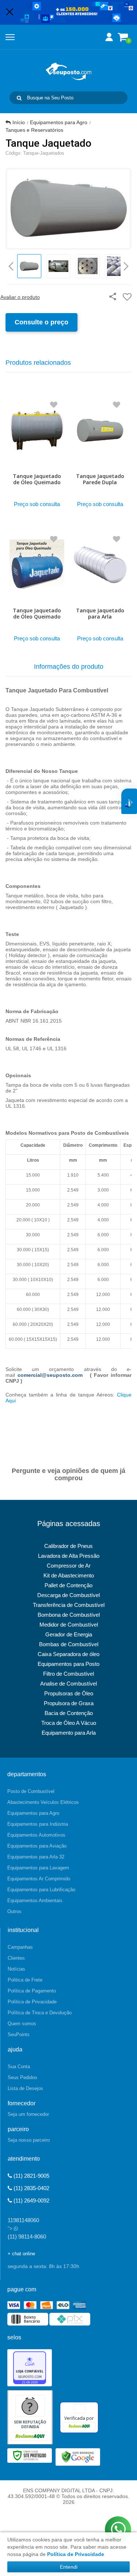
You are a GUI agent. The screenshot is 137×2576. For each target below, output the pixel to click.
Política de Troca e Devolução (40, 2013)
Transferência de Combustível (69, 1605)
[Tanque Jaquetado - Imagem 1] (29, 266)
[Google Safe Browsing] (78, 2457)
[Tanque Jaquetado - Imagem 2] (58, 266)
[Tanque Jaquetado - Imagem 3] (88, 266)
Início (19, 122)
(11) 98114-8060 (27, 2237)
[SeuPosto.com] (68, 71)
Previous (11, 266)
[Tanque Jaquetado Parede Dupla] (100, 452)
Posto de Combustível (31, 1791)
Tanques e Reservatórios (34, 130)
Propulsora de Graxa (69, 1703)
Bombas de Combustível (69, 1644)
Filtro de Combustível (68, 1674)
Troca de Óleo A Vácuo (69, 1723)
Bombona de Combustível (69, 1615)
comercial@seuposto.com (50, 1375)
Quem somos (22, 2024)
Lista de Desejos (25, 2088)
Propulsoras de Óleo (69, 1693)
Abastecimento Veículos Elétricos (43, 1802)
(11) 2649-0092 (31, 2200)
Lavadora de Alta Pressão (69, 1556)
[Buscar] (19, 98)
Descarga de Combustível (68, 1595)
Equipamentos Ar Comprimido (39, 1879)
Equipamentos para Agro (59, 122)
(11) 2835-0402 (31, 2188)
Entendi (69, 2567)
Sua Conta (19, 2067)
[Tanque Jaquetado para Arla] (100, 586)
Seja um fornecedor (28, 2114)
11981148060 (23, 2220)
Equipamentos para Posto (68, 1664)
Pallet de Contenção (68, 1585)
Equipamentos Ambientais (35, 1901)
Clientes (16, 1958)
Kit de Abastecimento (69, 1575)
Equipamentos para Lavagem (38, 1868)
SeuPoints (19, 2034)
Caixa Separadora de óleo (68, 1654)
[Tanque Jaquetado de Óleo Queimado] (37, 452)
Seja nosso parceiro (29, 2140)
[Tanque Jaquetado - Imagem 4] (117, 266)
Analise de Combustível (68, 1684)
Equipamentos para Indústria (38, 1824)
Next (126, 264)
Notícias (16, 1969)
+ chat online (21, 2254)
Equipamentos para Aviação (37, 1846)
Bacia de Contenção (69, 1713)
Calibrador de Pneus (68, 1546)
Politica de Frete (25, 1980)
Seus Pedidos (22, 2077)
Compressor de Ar (69, 1566)
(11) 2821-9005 (31, 2176)
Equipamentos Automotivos (36, 1835)
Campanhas (20, 1947)
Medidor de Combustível (69, 1625)
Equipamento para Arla (69, 1733)
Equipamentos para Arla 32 (36, 1857)
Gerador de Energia (69, 1634)
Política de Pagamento (32, 1991)
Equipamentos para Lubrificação (41, 1890)
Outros (14, 1911)
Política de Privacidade (32, 2002)
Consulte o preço (41, 322)
